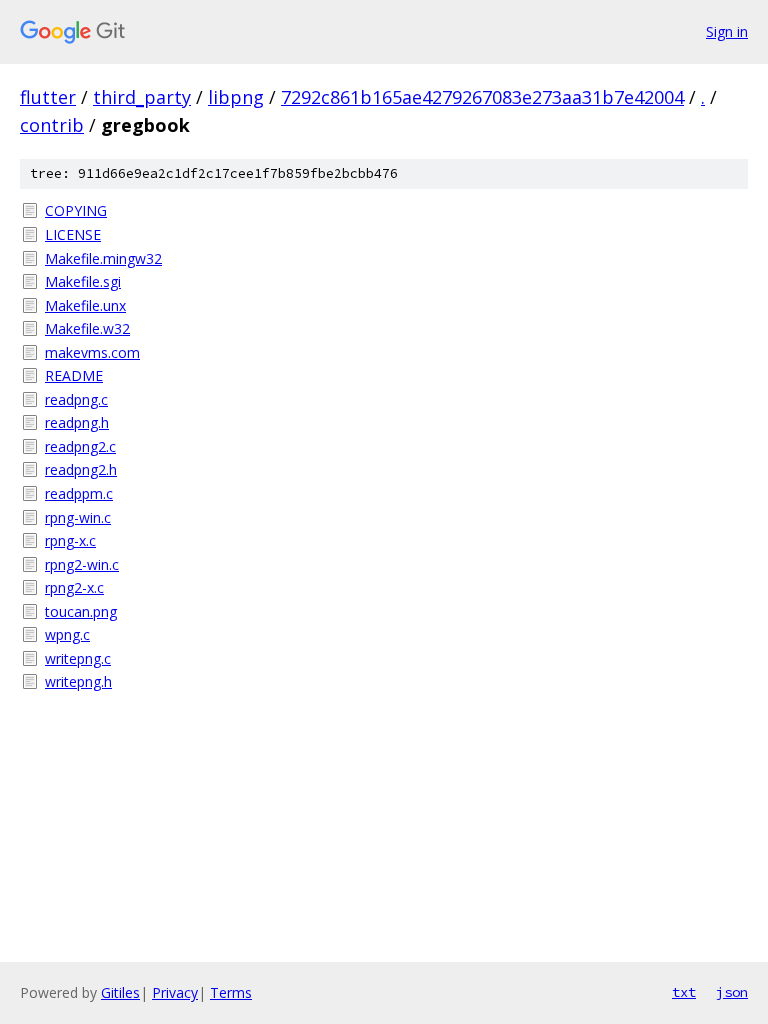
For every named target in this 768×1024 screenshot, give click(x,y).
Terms (231, 992)
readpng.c (76, 399)
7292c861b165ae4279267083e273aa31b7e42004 (482, 97)
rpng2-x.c (74, 587)
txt (684, 992)
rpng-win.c (78, 517)
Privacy (175, 992)
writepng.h (78, 681)
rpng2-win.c (82, 564)
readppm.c (79, 493)
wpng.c (67, 634)
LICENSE (73, 234)
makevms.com (92, 352)
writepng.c (78, 658)
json (732, 992)
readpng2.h (81, 469)
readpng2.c (80, 446)
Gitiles (120, 992)
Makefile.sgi (83, 281)
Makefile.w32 (87, 328)
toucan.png (81, 611)
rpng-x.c (70, 540)
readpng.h (77, 422)
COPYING (76, 210)
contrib (52, 125)
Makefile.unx (85, 305)
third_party (142, 97)
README (74, 375)
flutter (48, 97)
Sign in (727, 31)
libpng (236, 97)
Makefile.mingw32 (103, 258)
